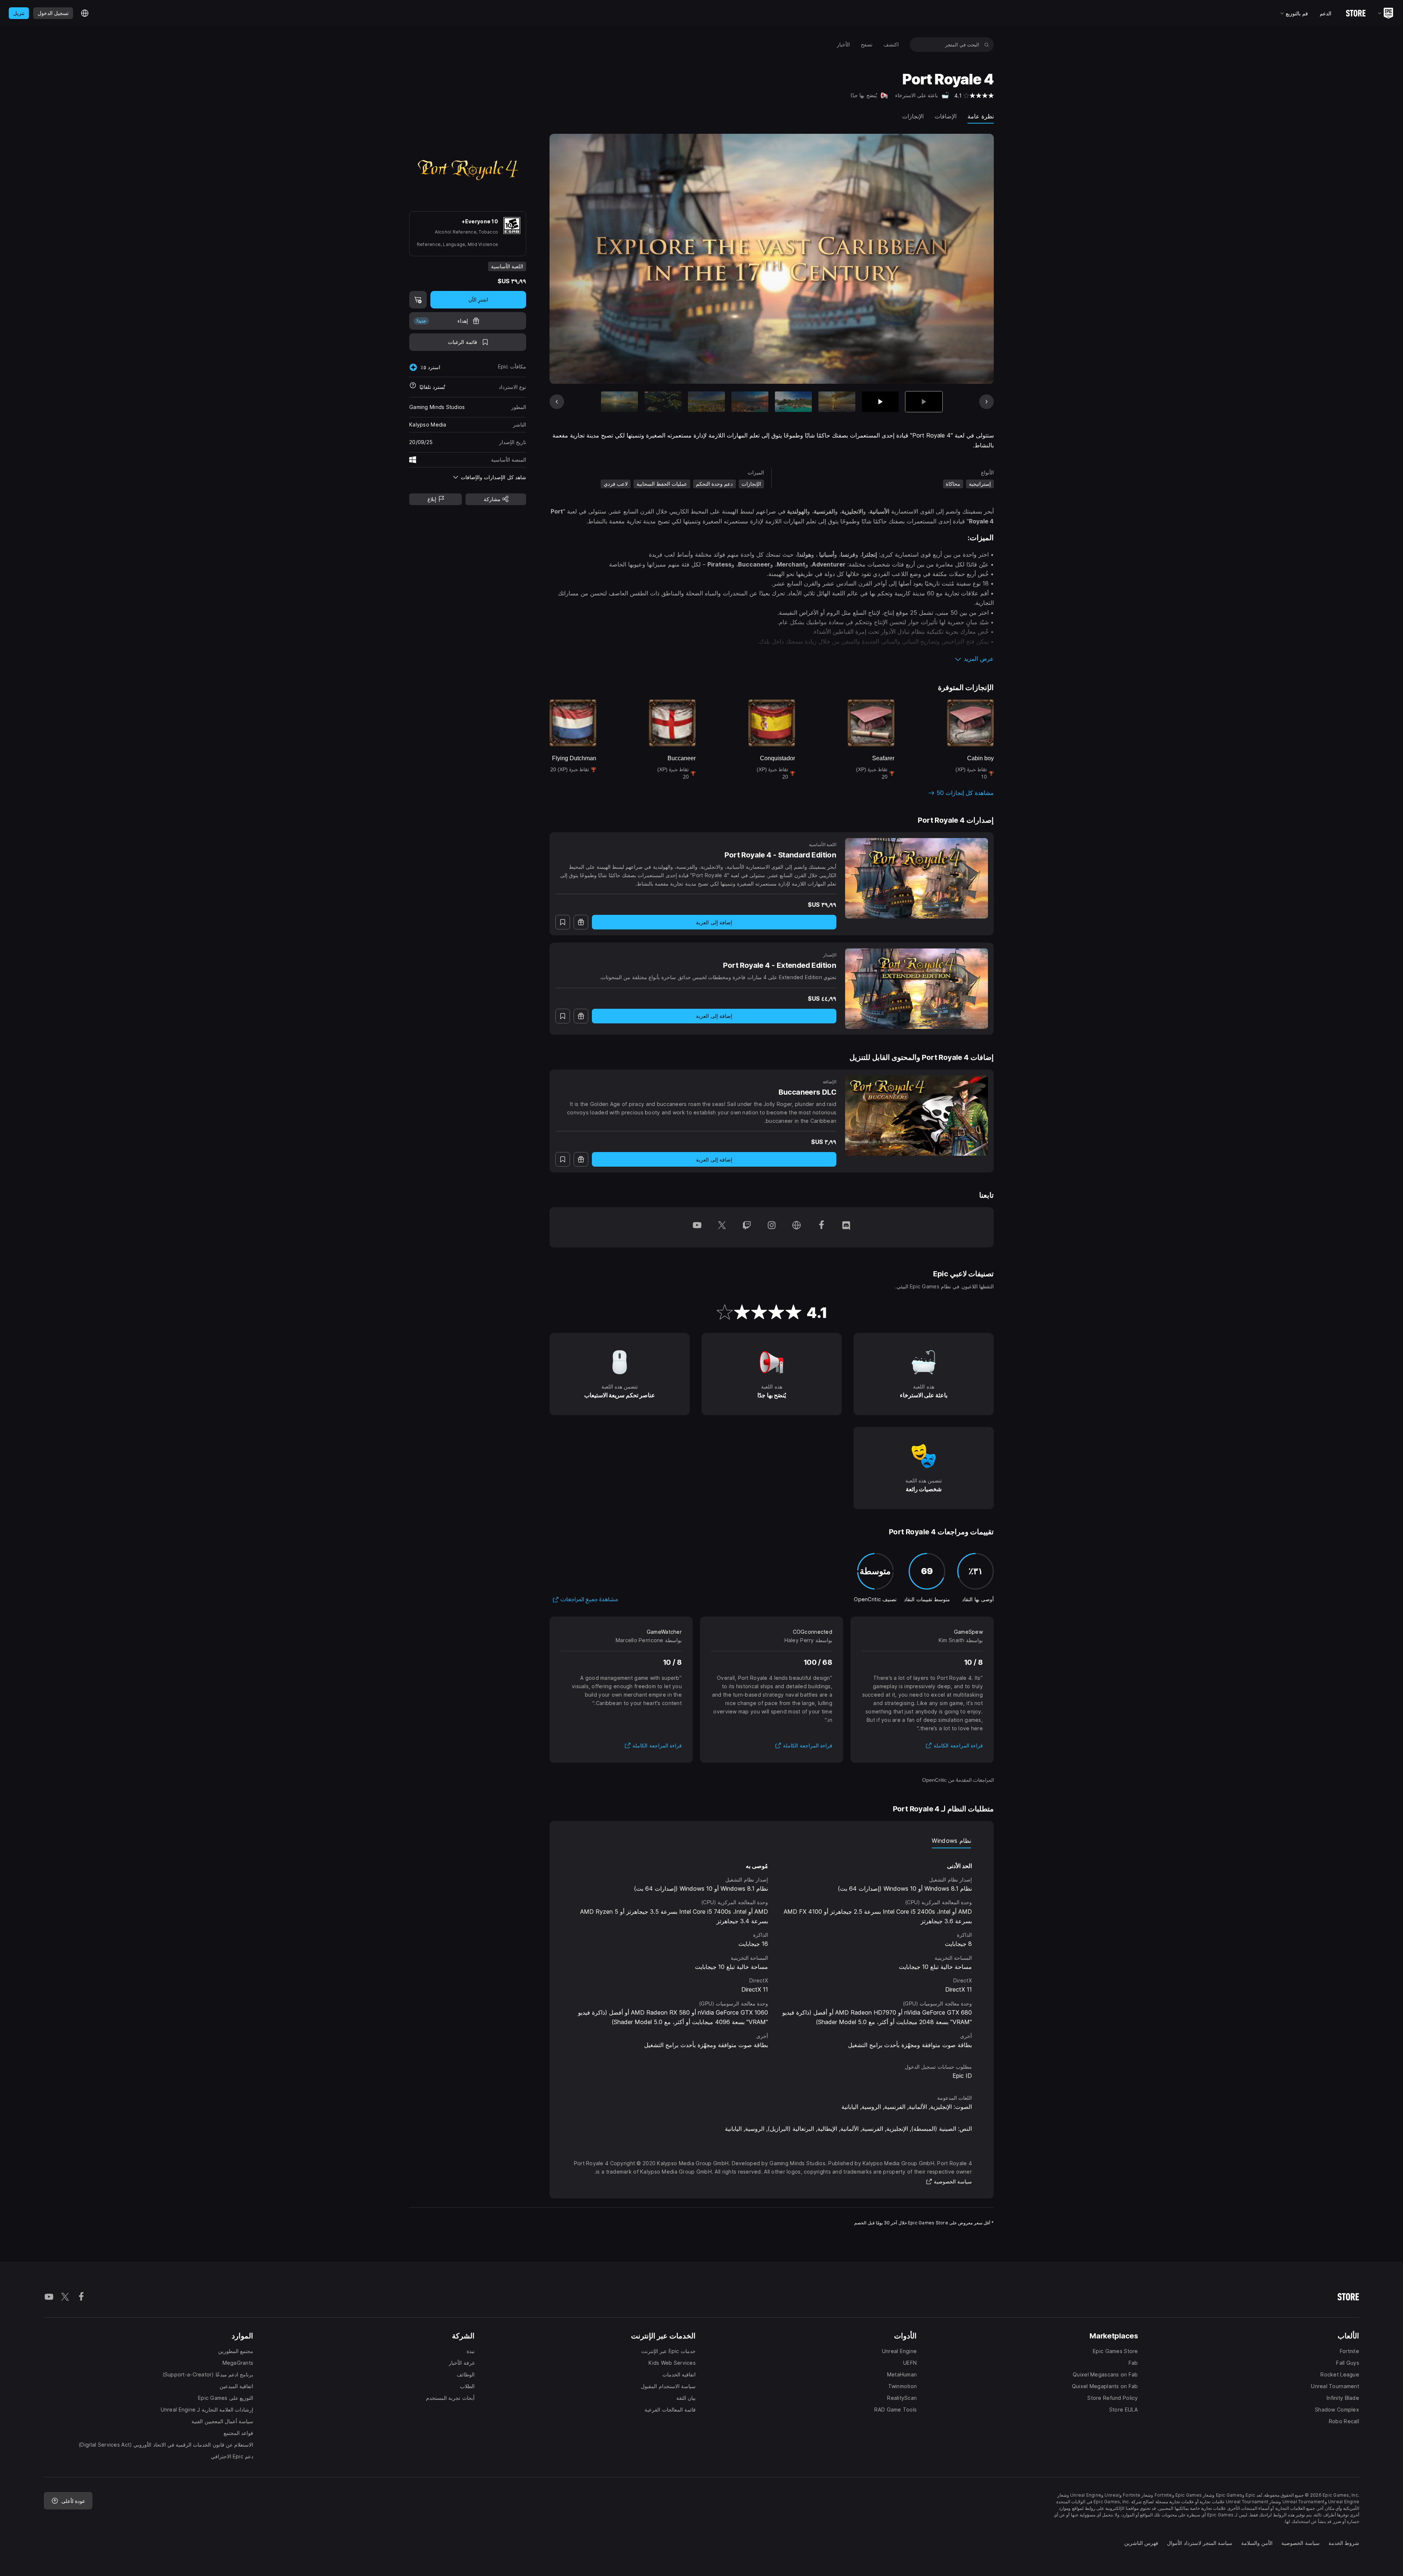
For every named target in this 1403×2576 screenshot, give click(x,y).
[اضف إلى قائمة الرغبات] (563, 922)
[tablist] (772, 1841)
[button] (772, 659)
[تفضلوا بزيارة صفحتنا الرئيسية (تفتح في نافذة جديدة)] (796, 1227)
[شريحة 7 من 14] (663, 402)
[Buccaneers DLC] (917, 1115)
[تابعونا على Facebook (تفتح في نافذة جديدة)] (821, 1227)
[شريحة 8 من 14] (619, 402)
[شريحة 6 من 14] (706, 402)
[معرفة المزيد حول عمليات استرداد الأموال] (413, 387)
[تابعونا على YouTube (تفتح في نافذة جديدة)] (697, 1227)
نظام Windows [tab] (951, 1841)
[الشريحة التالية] (582, 259)
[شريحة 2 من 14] (880, 402)
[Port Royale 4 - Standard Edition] (917, 878)
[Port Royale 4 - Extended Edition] (917, 989)
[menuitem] (891, 45)
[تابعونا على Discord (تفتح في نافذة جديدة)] (846, 1227)
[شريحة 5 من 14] (750, 402)
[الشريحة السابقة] (961, 259)
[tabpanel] (772, 1949)
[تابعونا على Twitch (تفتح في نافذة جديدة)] (747, 1227)
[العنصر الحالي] (924, 402)
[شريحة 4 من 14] (793, 402)
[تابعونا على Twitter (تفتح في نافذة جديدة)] (722, 1227)
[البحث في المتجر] (987, 45)
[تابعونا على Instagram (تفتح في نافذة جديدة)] (772, 1227)
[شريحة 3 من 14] (837, 402)
